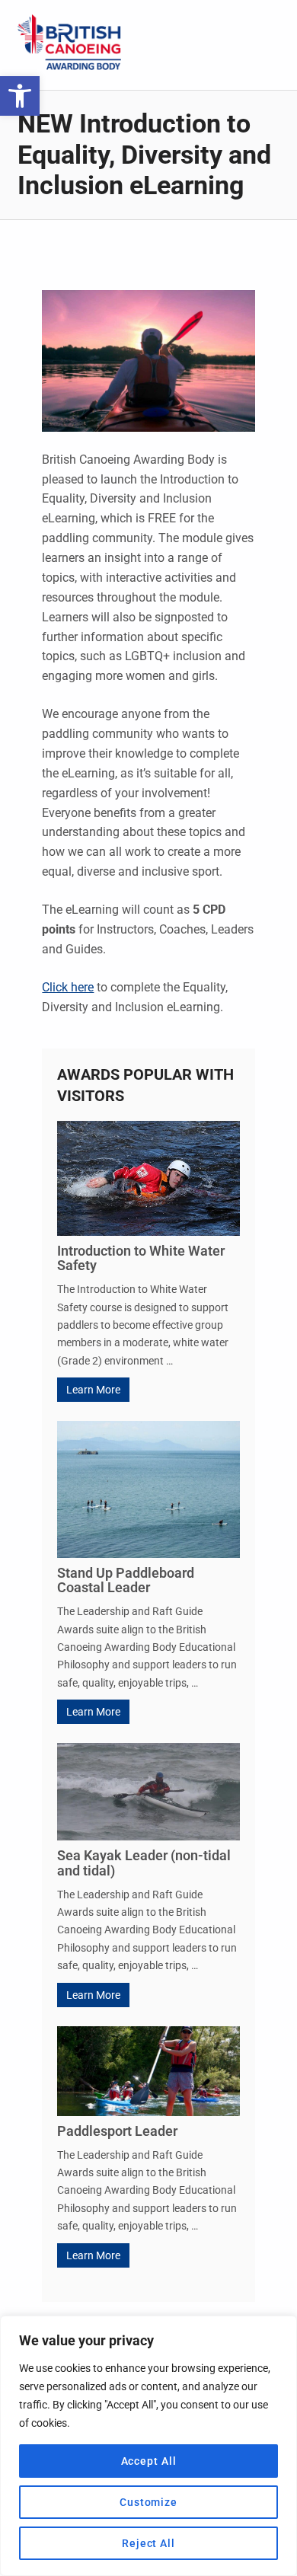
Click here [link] (68, 987)
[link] (20, 96)
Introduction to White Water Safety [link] (141, 1258)
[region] (148, 2446)
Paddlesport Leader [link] (117, 2131)
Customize (148, 2502)
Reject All (148, 2543)
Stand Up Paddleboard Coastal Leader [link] (126, 1580)
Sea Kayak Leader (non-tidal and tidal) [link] (144, 1863)
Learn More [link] (93, 1390)
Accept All (149, 2461)
